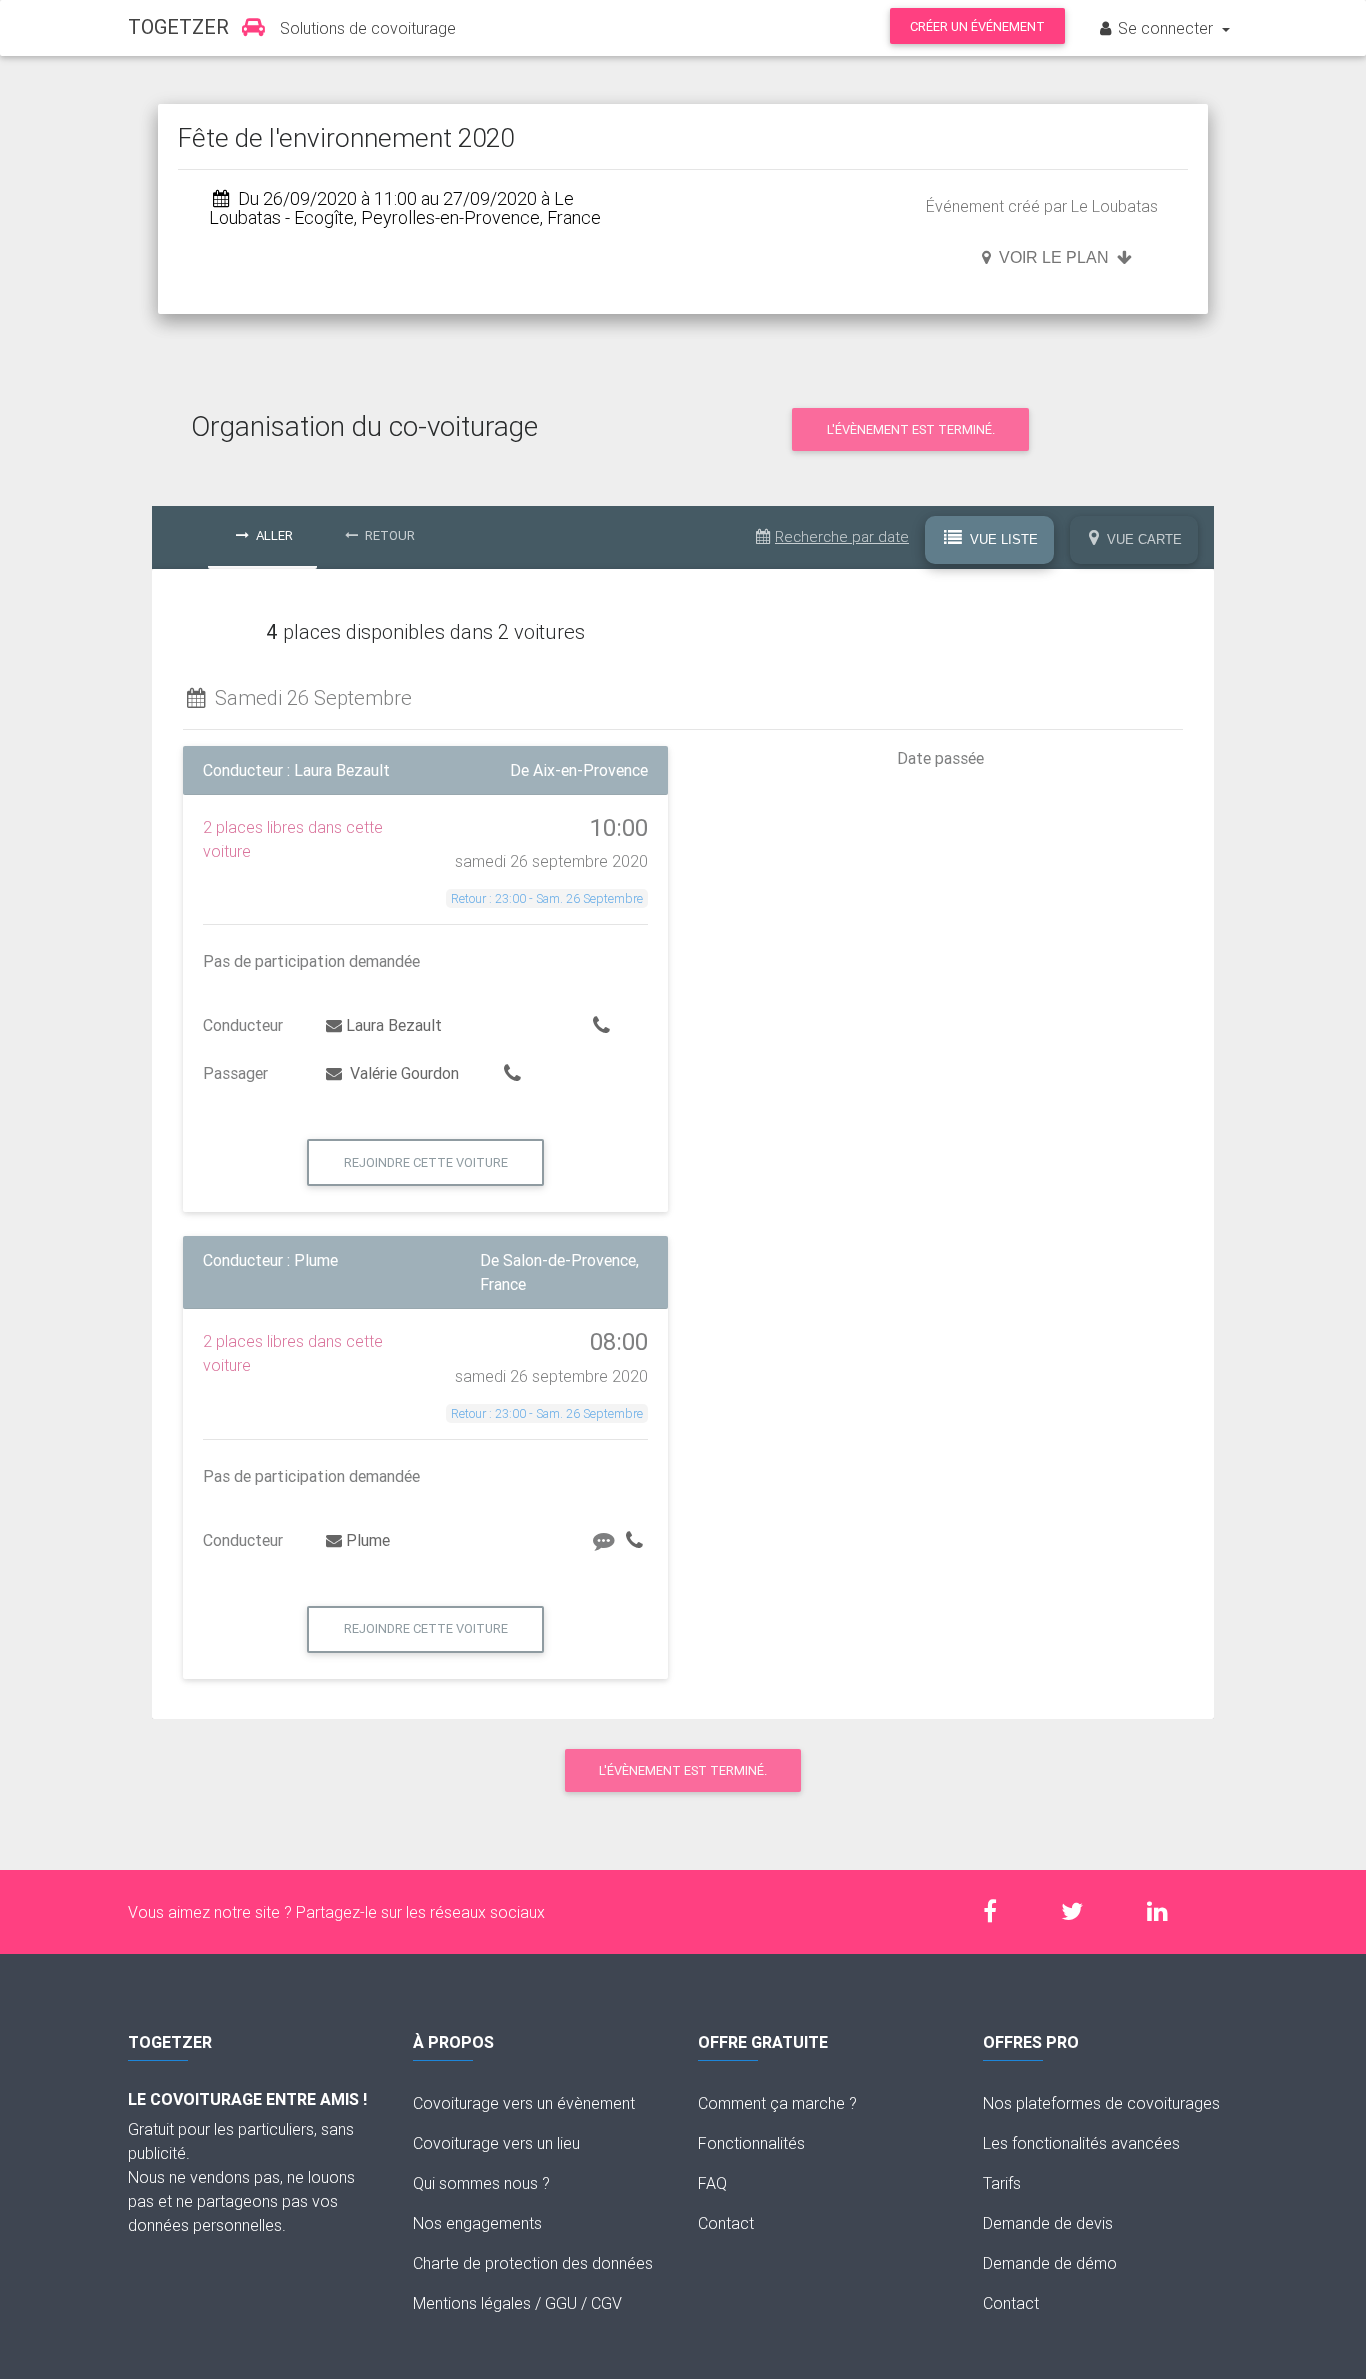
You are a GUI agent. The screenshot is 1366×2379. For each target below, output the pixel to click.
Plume (368, 1540)
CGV (606, 2303)
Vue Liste (1002, 539)
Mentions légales (472, 2303)
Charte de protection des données (533, 2263)
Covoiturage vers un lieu (496, 2143)
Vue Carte (1142, 539)
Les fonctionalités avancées (1081, 2143)
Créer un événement (977, 26)
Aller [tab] (273, 535)
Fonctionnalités (751, 2143)
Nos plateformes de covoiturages (1101, 2103)
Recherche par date (842, 536)
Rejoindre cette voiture (426, 1162)
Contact (726, 2223)
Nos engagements (477, 2223)
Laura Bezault (394, 1025)
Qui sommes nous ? (481, 2183)
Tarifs (1002, 2183)
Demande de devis (1048, 2223)
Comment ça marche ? (777, 2103)
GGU (561, 2303)
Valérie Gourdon (402, 1073)
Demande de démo (1050, 2263)
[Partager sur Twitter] (1082, 1911)
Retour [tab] (388, 535)
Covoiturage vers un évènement (524, 2103)
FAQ (712, 2183)
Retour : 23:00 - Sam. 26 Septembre (547, 898)
